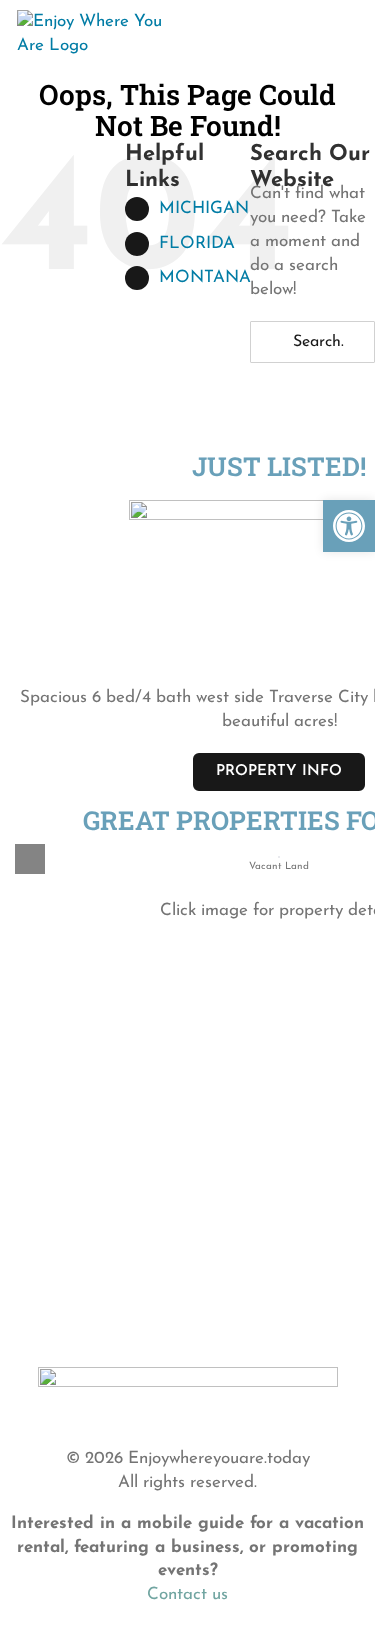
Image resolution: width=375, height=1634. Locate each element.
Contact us (187, 1594)
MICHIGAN (204, 208)
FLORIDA (197, 243)
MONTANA (205, 277)
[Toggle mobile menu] (341, 29)
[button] (349, 526)
